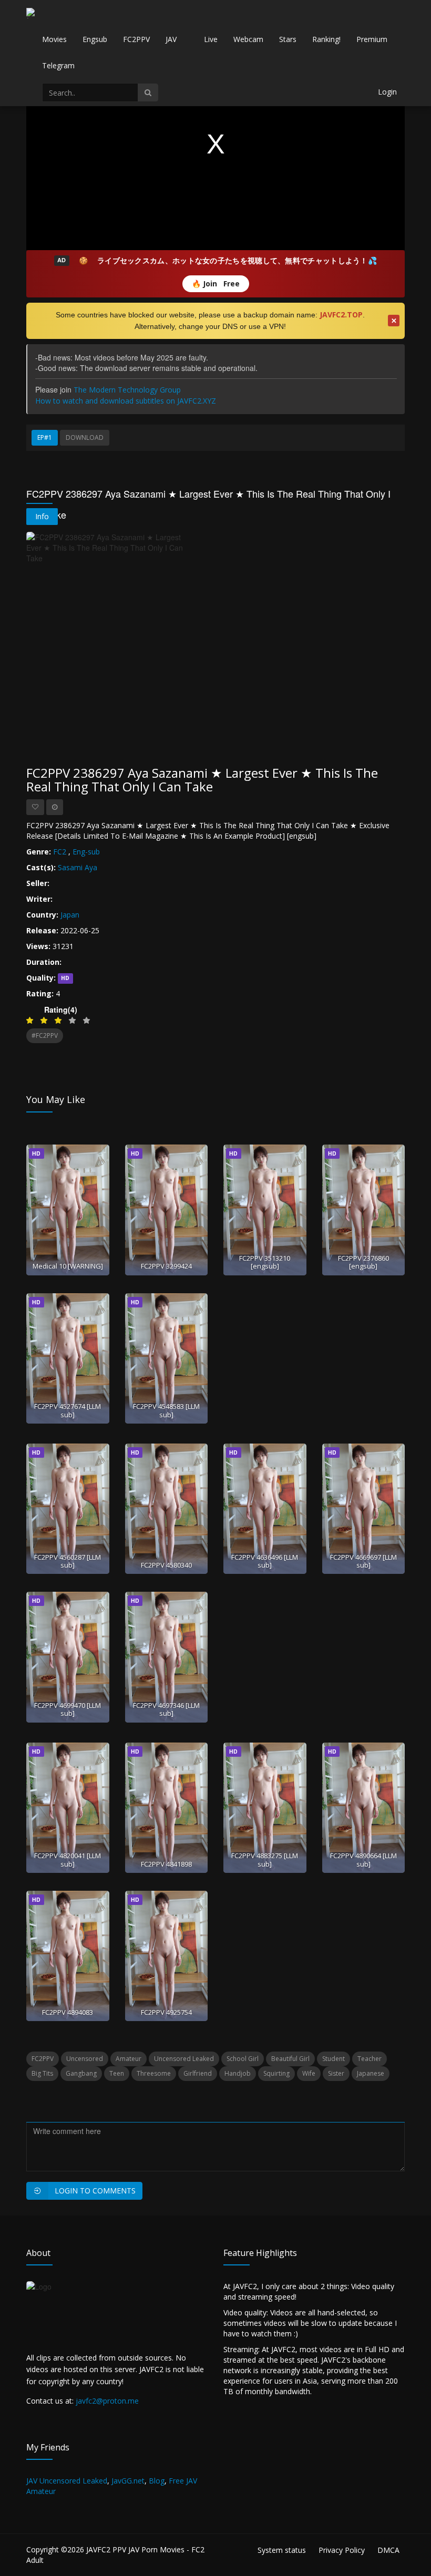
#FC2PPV (45, 1035)
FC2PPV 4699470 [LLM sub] (68, 1709)
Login (387, 92)
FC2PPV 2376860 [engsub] (363, 1262)
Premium (372, 39)
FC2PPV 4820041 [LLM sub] (68, 1859)
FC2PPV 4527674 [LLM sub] (68, 1410)
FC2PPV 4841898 (166, 1864)
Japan (70, 915)
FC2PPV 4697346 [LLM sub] (166, 1709)
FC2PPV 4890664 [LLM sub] (363, 1859)
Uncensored (85, 2059)
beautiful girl (290, 2059)
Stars (288, 39)
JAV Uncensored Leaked (67, 2481)
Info (42, 516)
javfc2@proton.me (107, 2401)
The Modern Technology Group (127, 390)
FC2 (60, 852)
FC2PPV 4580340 (166, 1565)
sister (336, 2073)
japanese (371, 2073)
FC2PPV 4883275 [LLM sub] (265, 1859)
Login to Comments (95, 2191)
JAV (171, 39)
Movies (54, 39)
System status (282, 2550)
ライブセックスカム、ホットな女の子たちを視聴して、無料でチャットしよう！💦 (237, 260)
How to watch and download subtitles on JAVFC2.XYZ (126, 401)
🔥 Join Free (216, 284)
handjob (238, 2073)
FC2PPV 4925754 (166, 2012)
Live (211, 39)
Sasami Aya (78, 867)
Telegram (58, 65)
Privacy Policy (342, 2550)
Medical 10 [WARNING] (68, 1266)
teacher (370, 2059)
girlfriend (198, 2073)
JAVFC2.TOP (341, 315)
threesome (154, 2073)
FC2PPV (136, 39)
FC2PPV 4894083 (68, 2012)
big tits (42, 2073)
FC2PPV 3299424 (166, 1266)
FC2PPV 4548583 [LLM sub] (166, 1410)
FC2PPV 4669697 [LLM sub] (363, 1561)
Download (85, 437)
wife (309, 2073)
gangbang (81, 2073)
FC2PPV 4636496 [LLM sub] (265, 1561)
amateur (129, 2059)
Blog (157, 2481)
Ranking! (326, 39)
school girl (243, 2059)
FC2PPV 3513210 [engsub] (265, 1262)
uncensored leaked (184, 2059)
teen (117, 2073)
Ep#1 (45, 437)
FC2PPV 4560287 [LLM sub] (68, 1561)
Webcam (248, 39)
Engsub (95, 39)
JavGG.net (128, 2481)
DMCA (388, 2550)
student (333, 2059)
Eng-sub (86, 852)
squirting (276, 2073)
